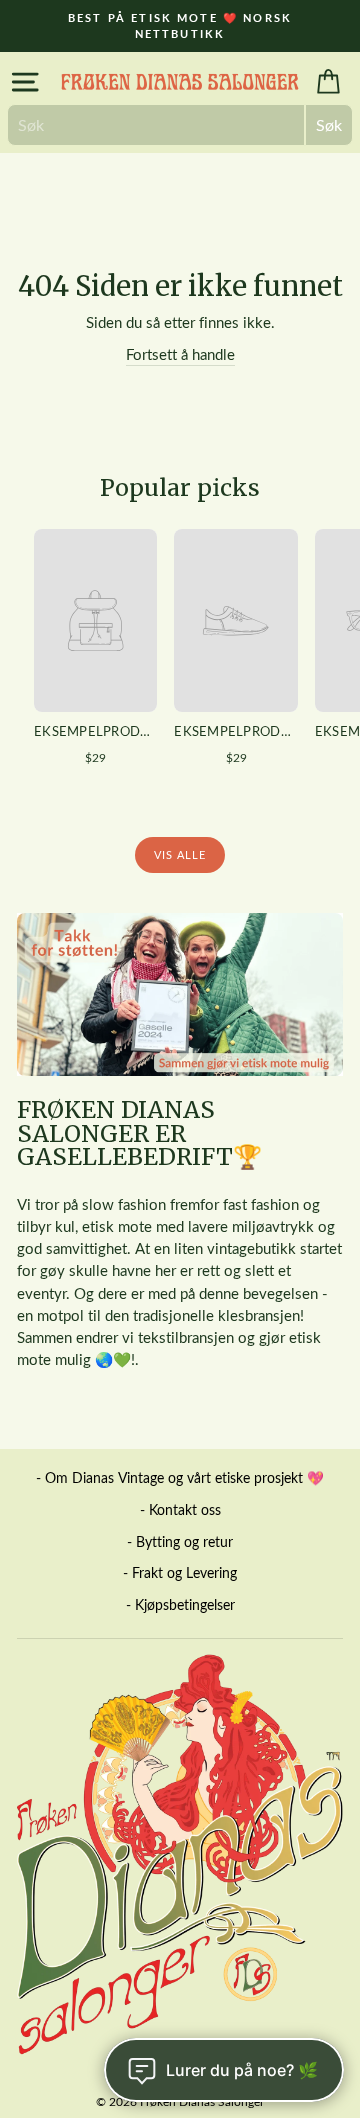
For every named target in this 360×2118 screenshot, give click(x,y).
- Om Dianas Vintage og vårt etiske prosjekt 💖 (180, 1477)
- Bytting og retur (180, 1541)
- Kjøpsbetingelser (180, 1604)
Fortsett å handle (180, 354)
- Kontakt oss (180, 1509)
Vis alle (180, 854)
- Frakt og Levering (180, 1572)
